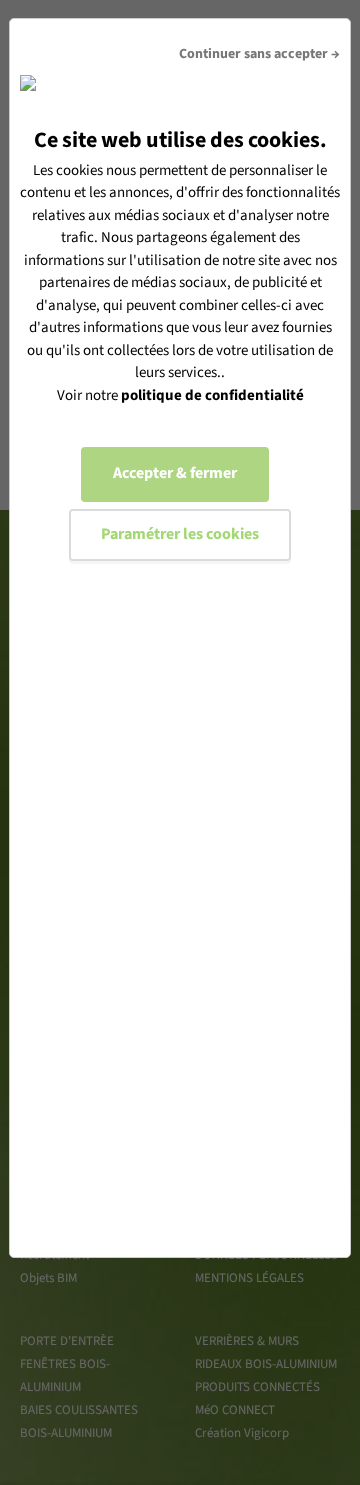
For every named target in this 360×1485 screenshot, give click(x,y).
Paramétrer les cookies (180, 534)
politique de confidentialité (212, 395)
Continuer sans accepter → (259, 54)
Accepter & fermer (175, 473)
